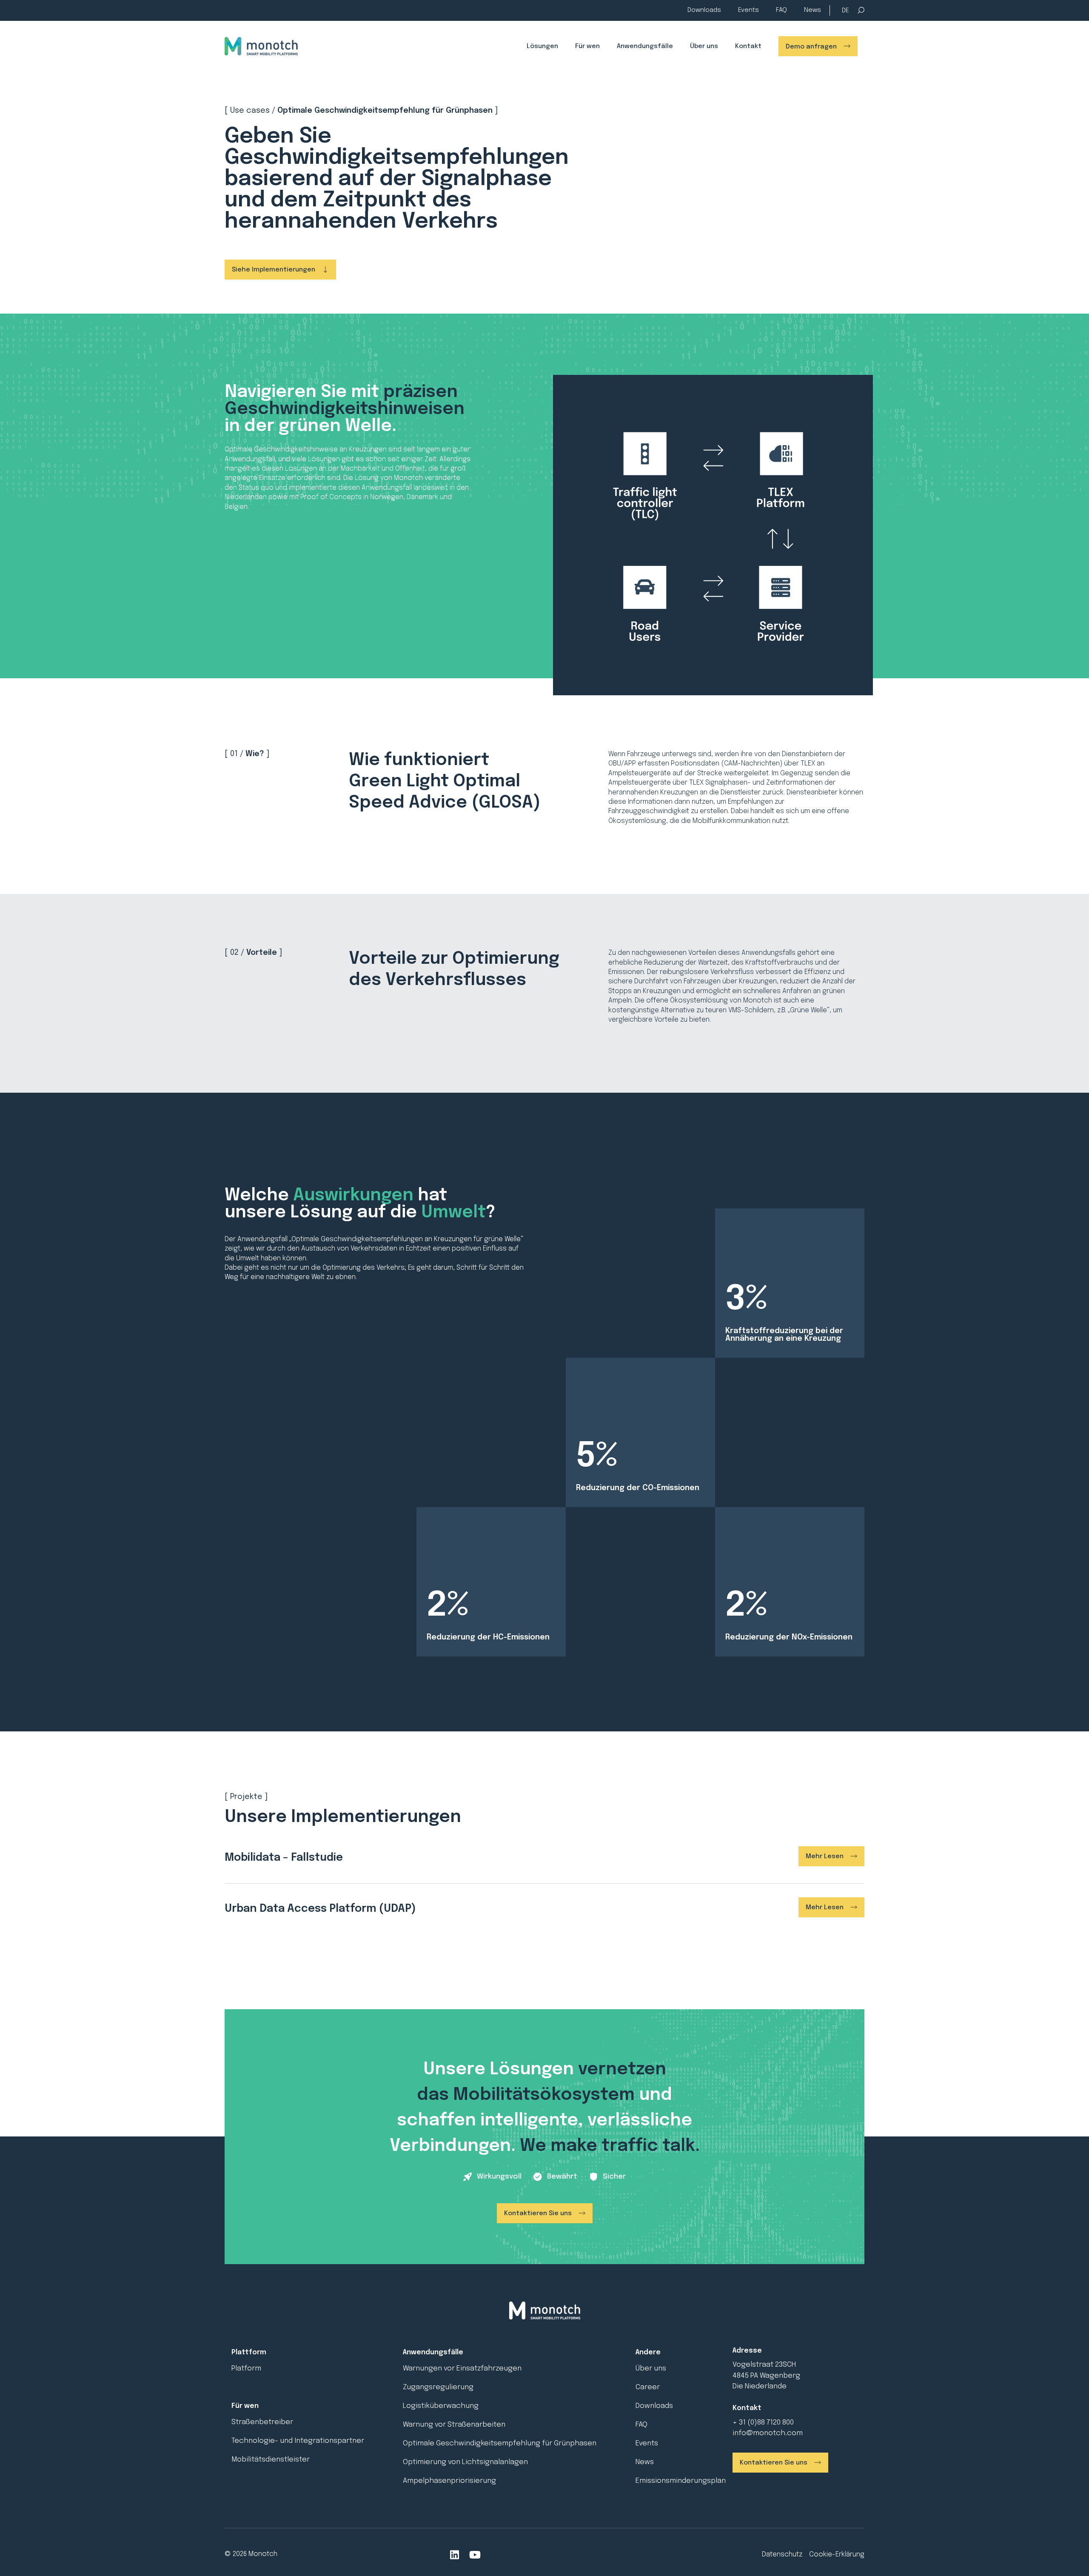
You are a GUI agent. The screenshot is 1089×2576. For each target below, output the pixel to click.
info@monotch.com (768, 2433)
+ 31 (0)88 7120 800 (763, 2423)
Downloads (704, 10)
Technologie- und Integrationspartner (298, 2441)
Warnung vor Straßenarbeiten (454, 2425)
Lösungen (542, 46)
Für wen (587, 46)
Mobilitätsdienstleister (271, 2460)
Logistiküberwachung (441, 2406)
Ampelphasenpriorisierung (449, 2481)
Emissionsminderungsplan (681, 2481)
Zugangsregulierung (438, 2387)
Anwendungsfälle (645, 46)
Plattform (249, 2352)
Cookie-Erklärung (837, 2555)
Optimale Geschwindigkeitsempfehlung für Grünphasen (500, 2443)
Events (748, 10)
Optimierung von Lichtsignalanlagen (465, 2462)
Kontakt (748, 46)
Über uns (704, 46)
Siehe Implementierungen (274, 270)
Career (648, 2387)
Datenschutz (782, 2555)
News (812, 10)
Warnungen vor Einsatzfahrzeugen (462, 2369)
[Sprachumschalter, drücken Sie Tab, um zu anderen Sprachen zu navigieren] (845, 11)
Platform (246, 2369)
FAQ (781, 10)
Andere (648, 2352)
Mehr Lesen (825, 1856)
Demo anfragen (811, 47)
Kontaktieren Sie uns (538, 2213)
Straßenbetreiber (262, 2422)
